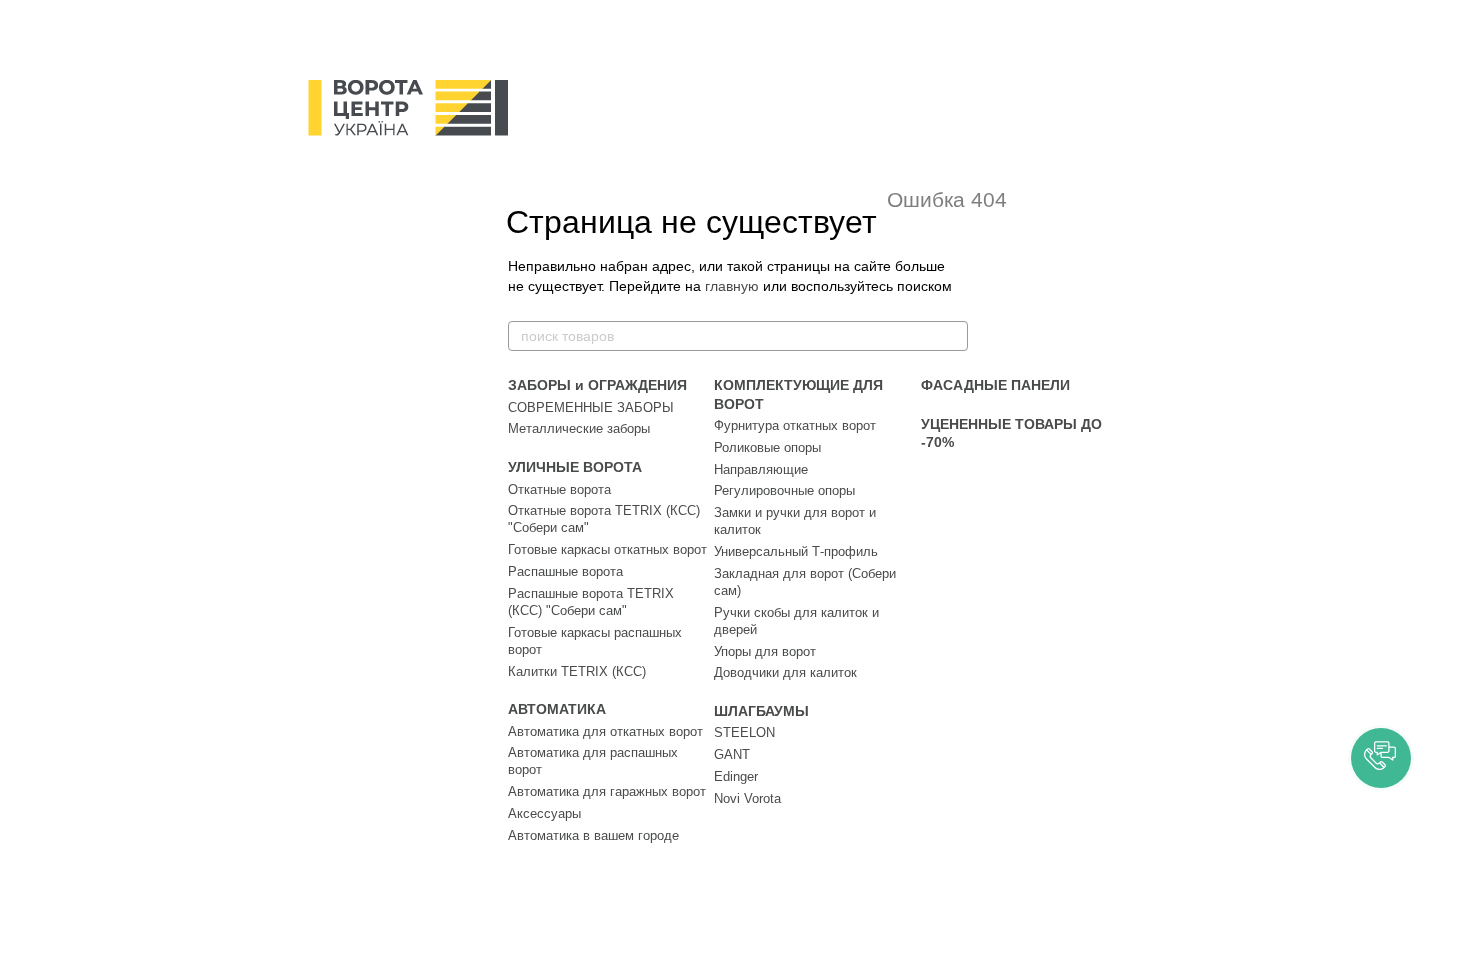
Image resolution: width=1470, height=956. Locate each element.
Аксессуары (544, 813)
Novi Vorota (747, 798)
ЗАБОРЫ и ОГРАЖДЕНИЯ (597, 385)
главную (732, 286)
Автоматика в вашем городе (593, 835)
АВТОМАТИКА (557, 709)
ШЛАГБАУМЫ (761, 711)
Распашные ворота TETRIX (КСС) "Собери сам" (591, 602)
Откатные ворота (559, 489)
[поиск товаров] (952, 336)
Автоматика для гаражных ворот (607, 791)
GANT (732, 754)
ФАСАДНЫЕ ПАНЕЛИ (995, 385)
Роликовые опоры (767, 447)
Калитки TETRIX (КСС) (577, 671)
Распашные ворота (565, 571)
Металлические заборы (579, 428)
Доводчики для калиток (785, 672)
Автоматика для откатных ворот (605, 731)
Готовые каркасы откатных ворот (607, 549)
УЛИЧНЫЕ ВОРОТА (575, 467)
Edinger (736, 776)
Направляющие (761, 469)
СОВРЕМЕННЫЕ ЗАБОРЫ (591, 407)
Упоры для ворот (765, 651)
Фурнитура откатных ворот (795, 425)
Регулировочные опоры (784, 490)
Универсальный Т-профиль (796, 551)
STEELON (744, 732)
